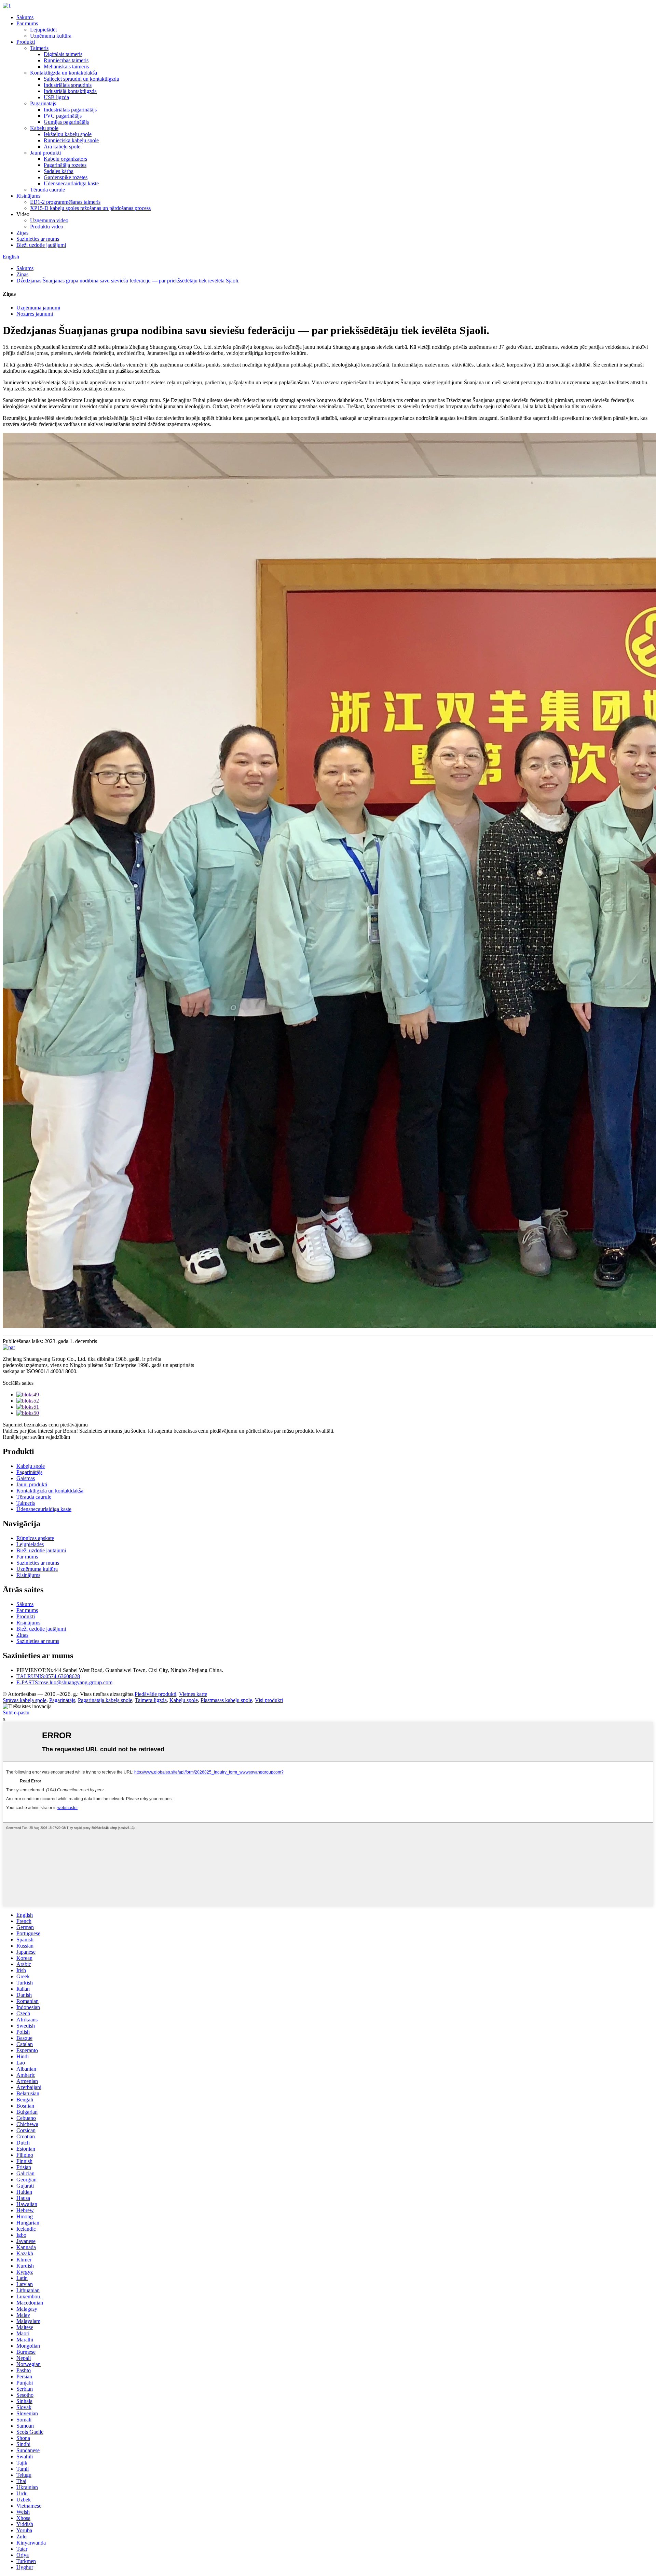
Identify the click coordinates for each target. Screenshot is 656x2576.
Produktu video (47, 227)
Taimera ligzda (151, 1700)
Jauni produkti (45, 153)
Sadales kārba (59, 171)
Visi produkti (269, 1700)
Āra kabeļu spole (62, 147)
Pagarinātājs (43, 103)
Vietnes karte (193, 1694)
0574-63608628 (48, 1676)
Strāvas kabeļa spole (25, 1700)
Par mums (27, 23)
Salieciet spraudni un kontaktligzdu (81, 79)
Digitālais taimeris (63, 54)
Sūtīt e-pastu (16, 1712)
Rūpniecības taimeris (66, 60)
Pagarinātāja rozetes (65, 165)
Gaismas (26, 1478)
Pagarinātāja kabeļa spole (105, 1700)
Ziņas (22, 233)
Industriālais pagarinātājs (70, 110)
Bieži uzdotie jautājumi (41, 245)
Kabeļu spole (44, 128)
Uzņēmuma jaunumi (38, 308)
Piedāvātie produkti (155, 1694)
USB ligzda (56, 97)
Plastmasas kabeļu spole (226, 1700)
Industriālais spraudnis (68, 85)
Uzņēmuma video (49, 220)
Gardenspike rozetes (66, 177)
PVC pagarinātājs (63, 116)
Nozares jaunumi (35, 314)
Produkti (26, 42)
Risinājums (28, 196)
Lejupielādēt (43, 30)
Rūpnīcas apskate (35, 1538)
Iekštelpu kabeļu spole (68, 134)
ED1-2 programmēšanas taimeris (65, 202)
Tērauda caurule (47, 190)
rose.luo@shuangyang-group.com (64, 1682)
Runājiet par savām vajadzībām (36, 1437)
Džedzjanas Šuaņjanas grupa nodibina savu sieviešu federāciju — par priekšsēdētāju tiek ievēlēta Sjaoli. (128, 281)
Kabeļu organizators (65, 159)
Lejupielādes (30, 1544)
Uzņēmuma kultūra (51, 36)
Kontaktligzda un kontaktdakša (64, 73)
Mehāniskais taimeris (66, 67)
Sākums (25, 17)
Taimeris (39, 48)
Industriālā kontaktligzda (70, 91)
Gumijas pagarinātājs (66, 122)
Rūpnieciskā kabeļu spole (71, 140)
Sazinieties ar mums (38, 239)
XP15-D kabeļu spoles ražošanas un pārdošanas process (90, 208)
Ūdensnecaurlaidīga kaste (71, 183)
